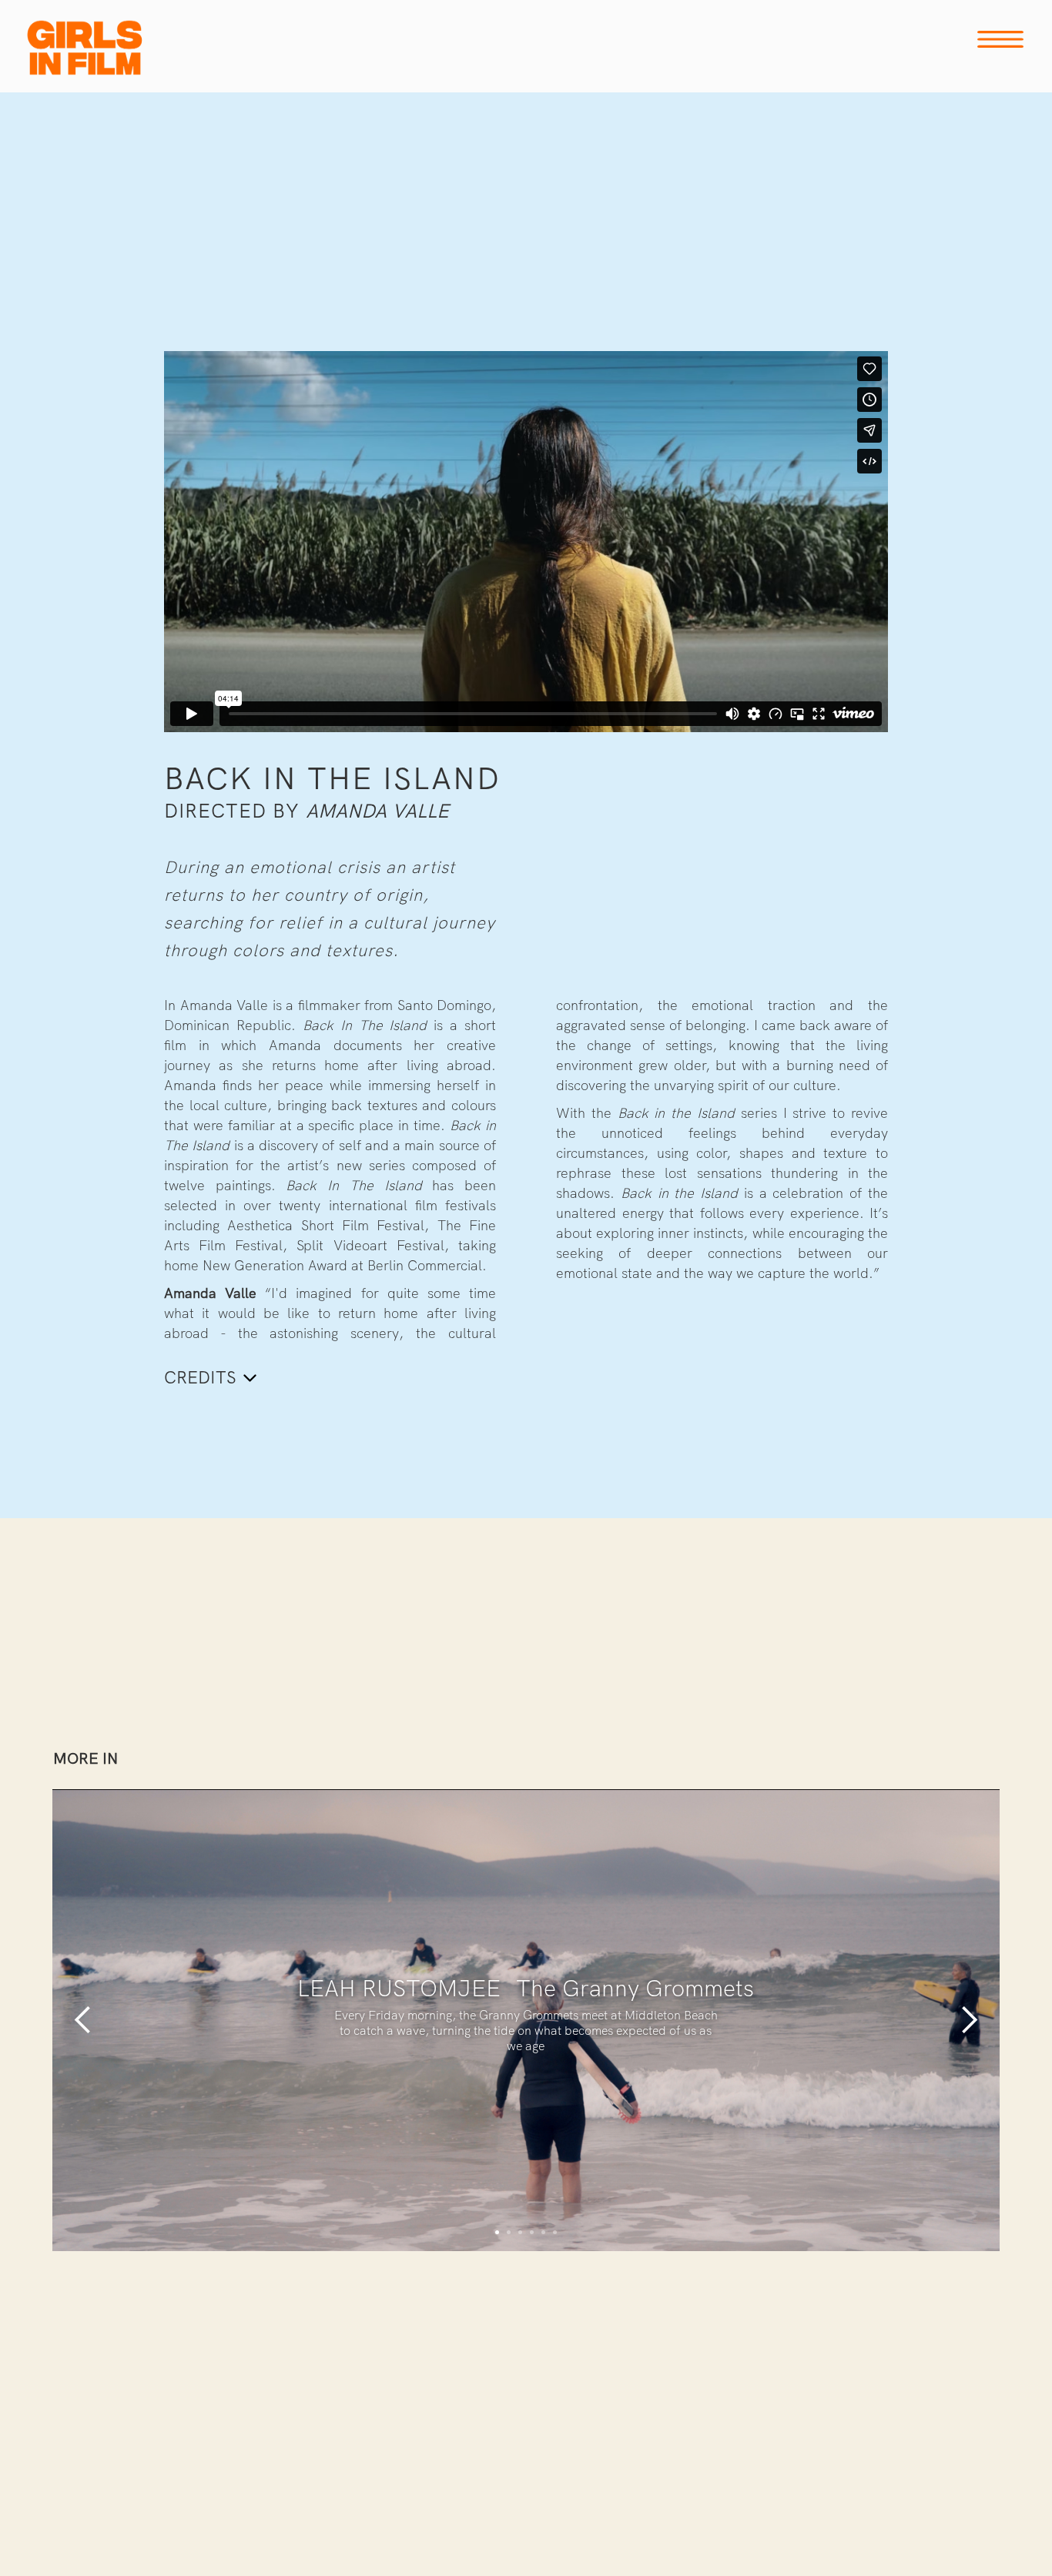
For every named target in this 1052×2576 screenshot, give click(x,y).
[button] (83, 2020)
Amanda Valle (377, 811)
